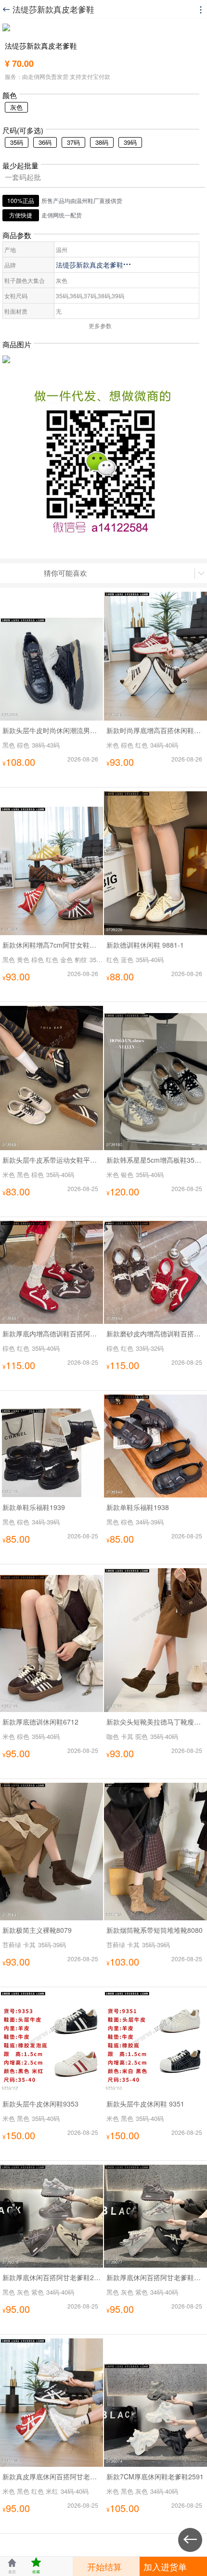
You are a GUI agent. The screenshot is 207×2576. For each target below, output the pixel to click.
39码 (130, 142)
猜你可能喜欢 (65, 573)
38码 (102, 142)
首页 (12, 2566)
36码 (45, 142)
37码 (73, 142)
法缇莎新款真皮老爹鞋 (93, 265)
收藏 (36, 2566)
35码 (17, 142)
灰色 (16, 107)
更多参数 (100, 325)
